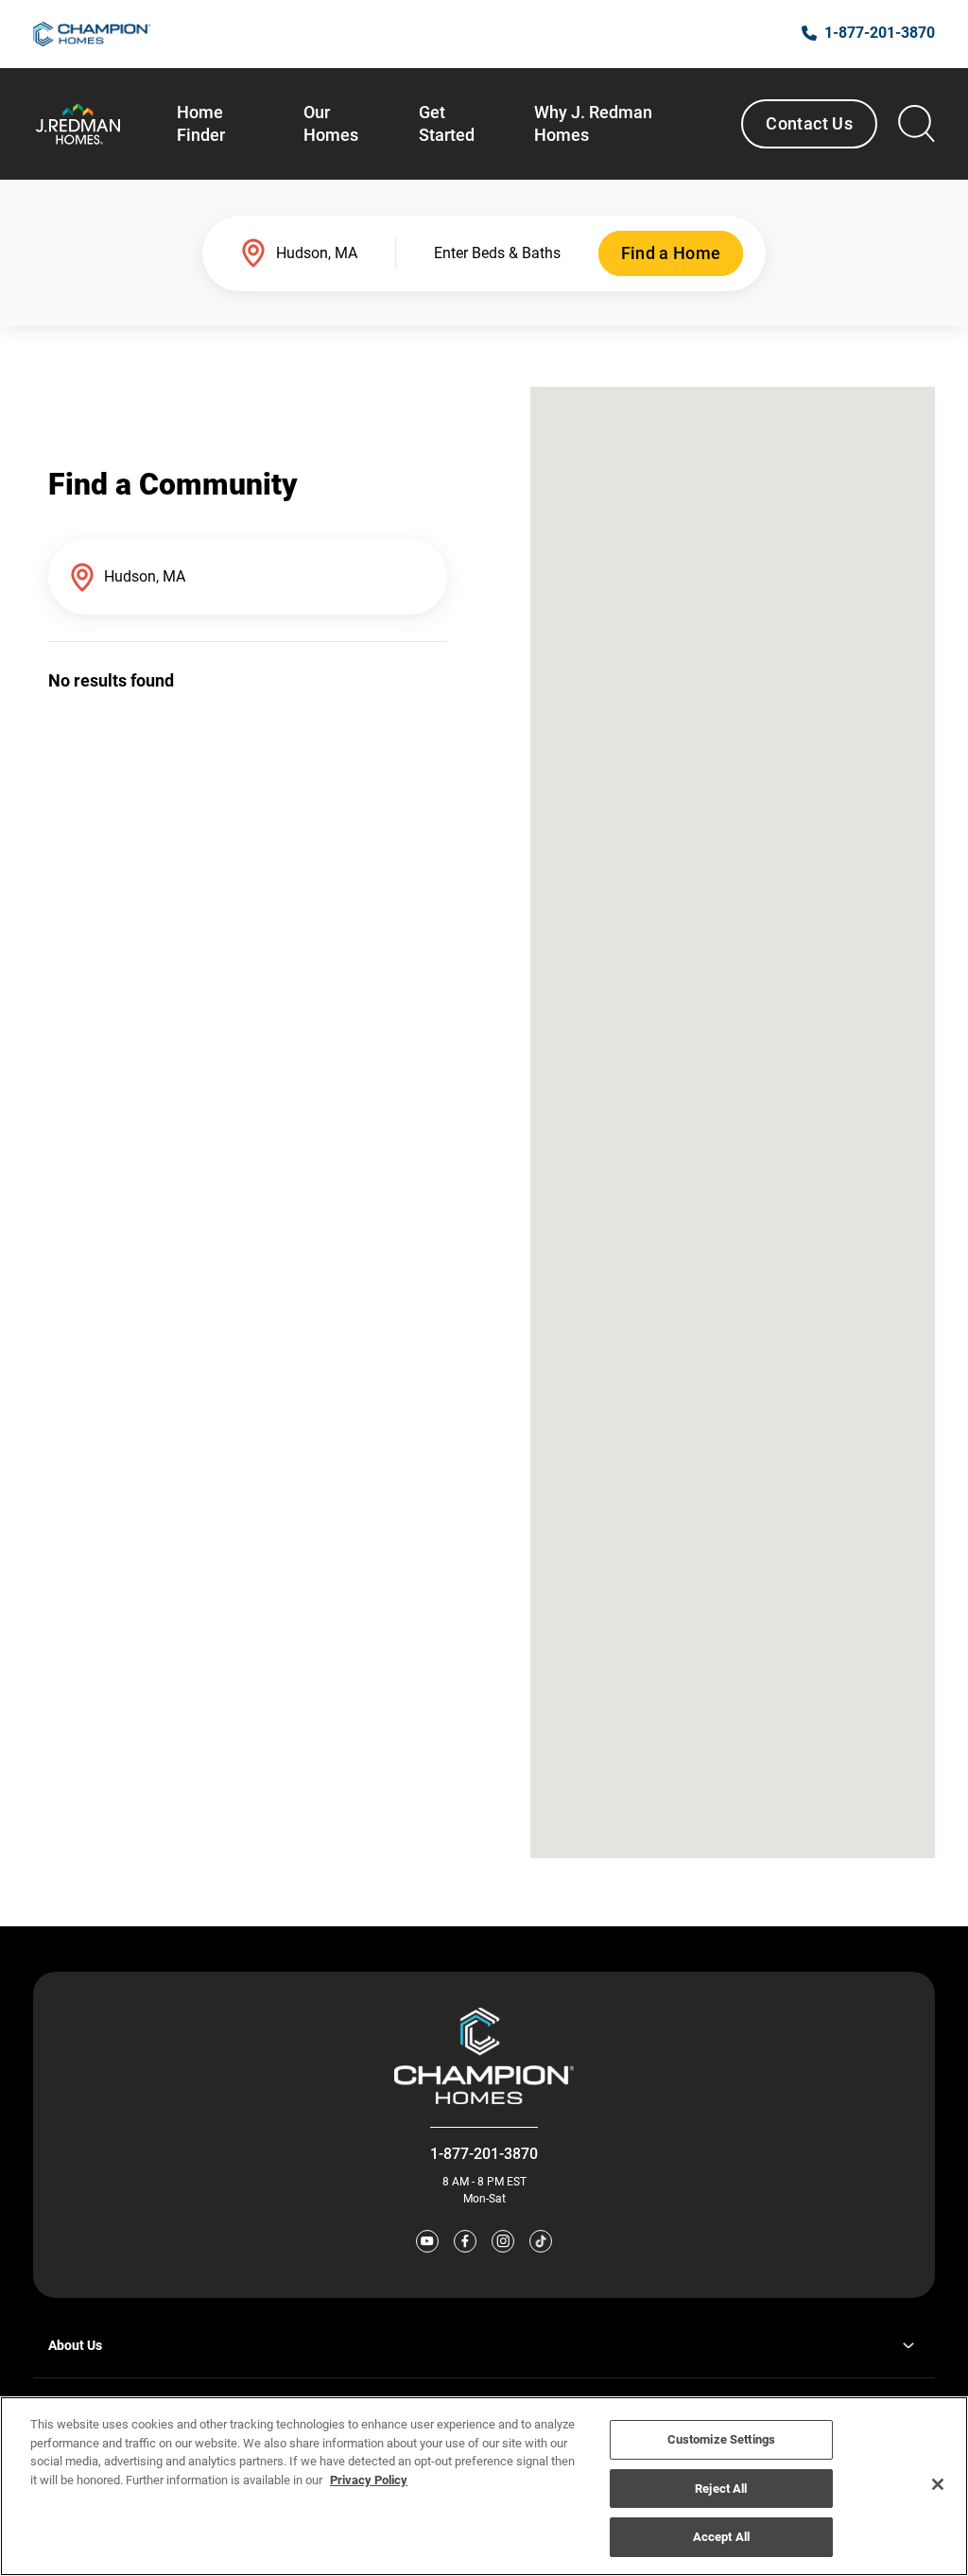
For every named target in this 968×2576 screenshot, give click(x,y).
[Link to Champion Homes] (92, 34)
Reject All (721, 2489)
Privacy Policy (369, 2480)
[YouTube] (427, 2241)
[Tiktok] (541, 2241)
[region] (484, 2486)
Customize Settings (721, 2439)
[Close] (938, 2484)
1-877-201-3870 (484, 2154)
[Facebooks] (465, 2241)
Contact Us (809, 123)
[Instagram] (503, 2241)
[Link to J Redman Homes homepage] (78, 124)
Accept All (721, 2537)
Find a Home (671, 253)
